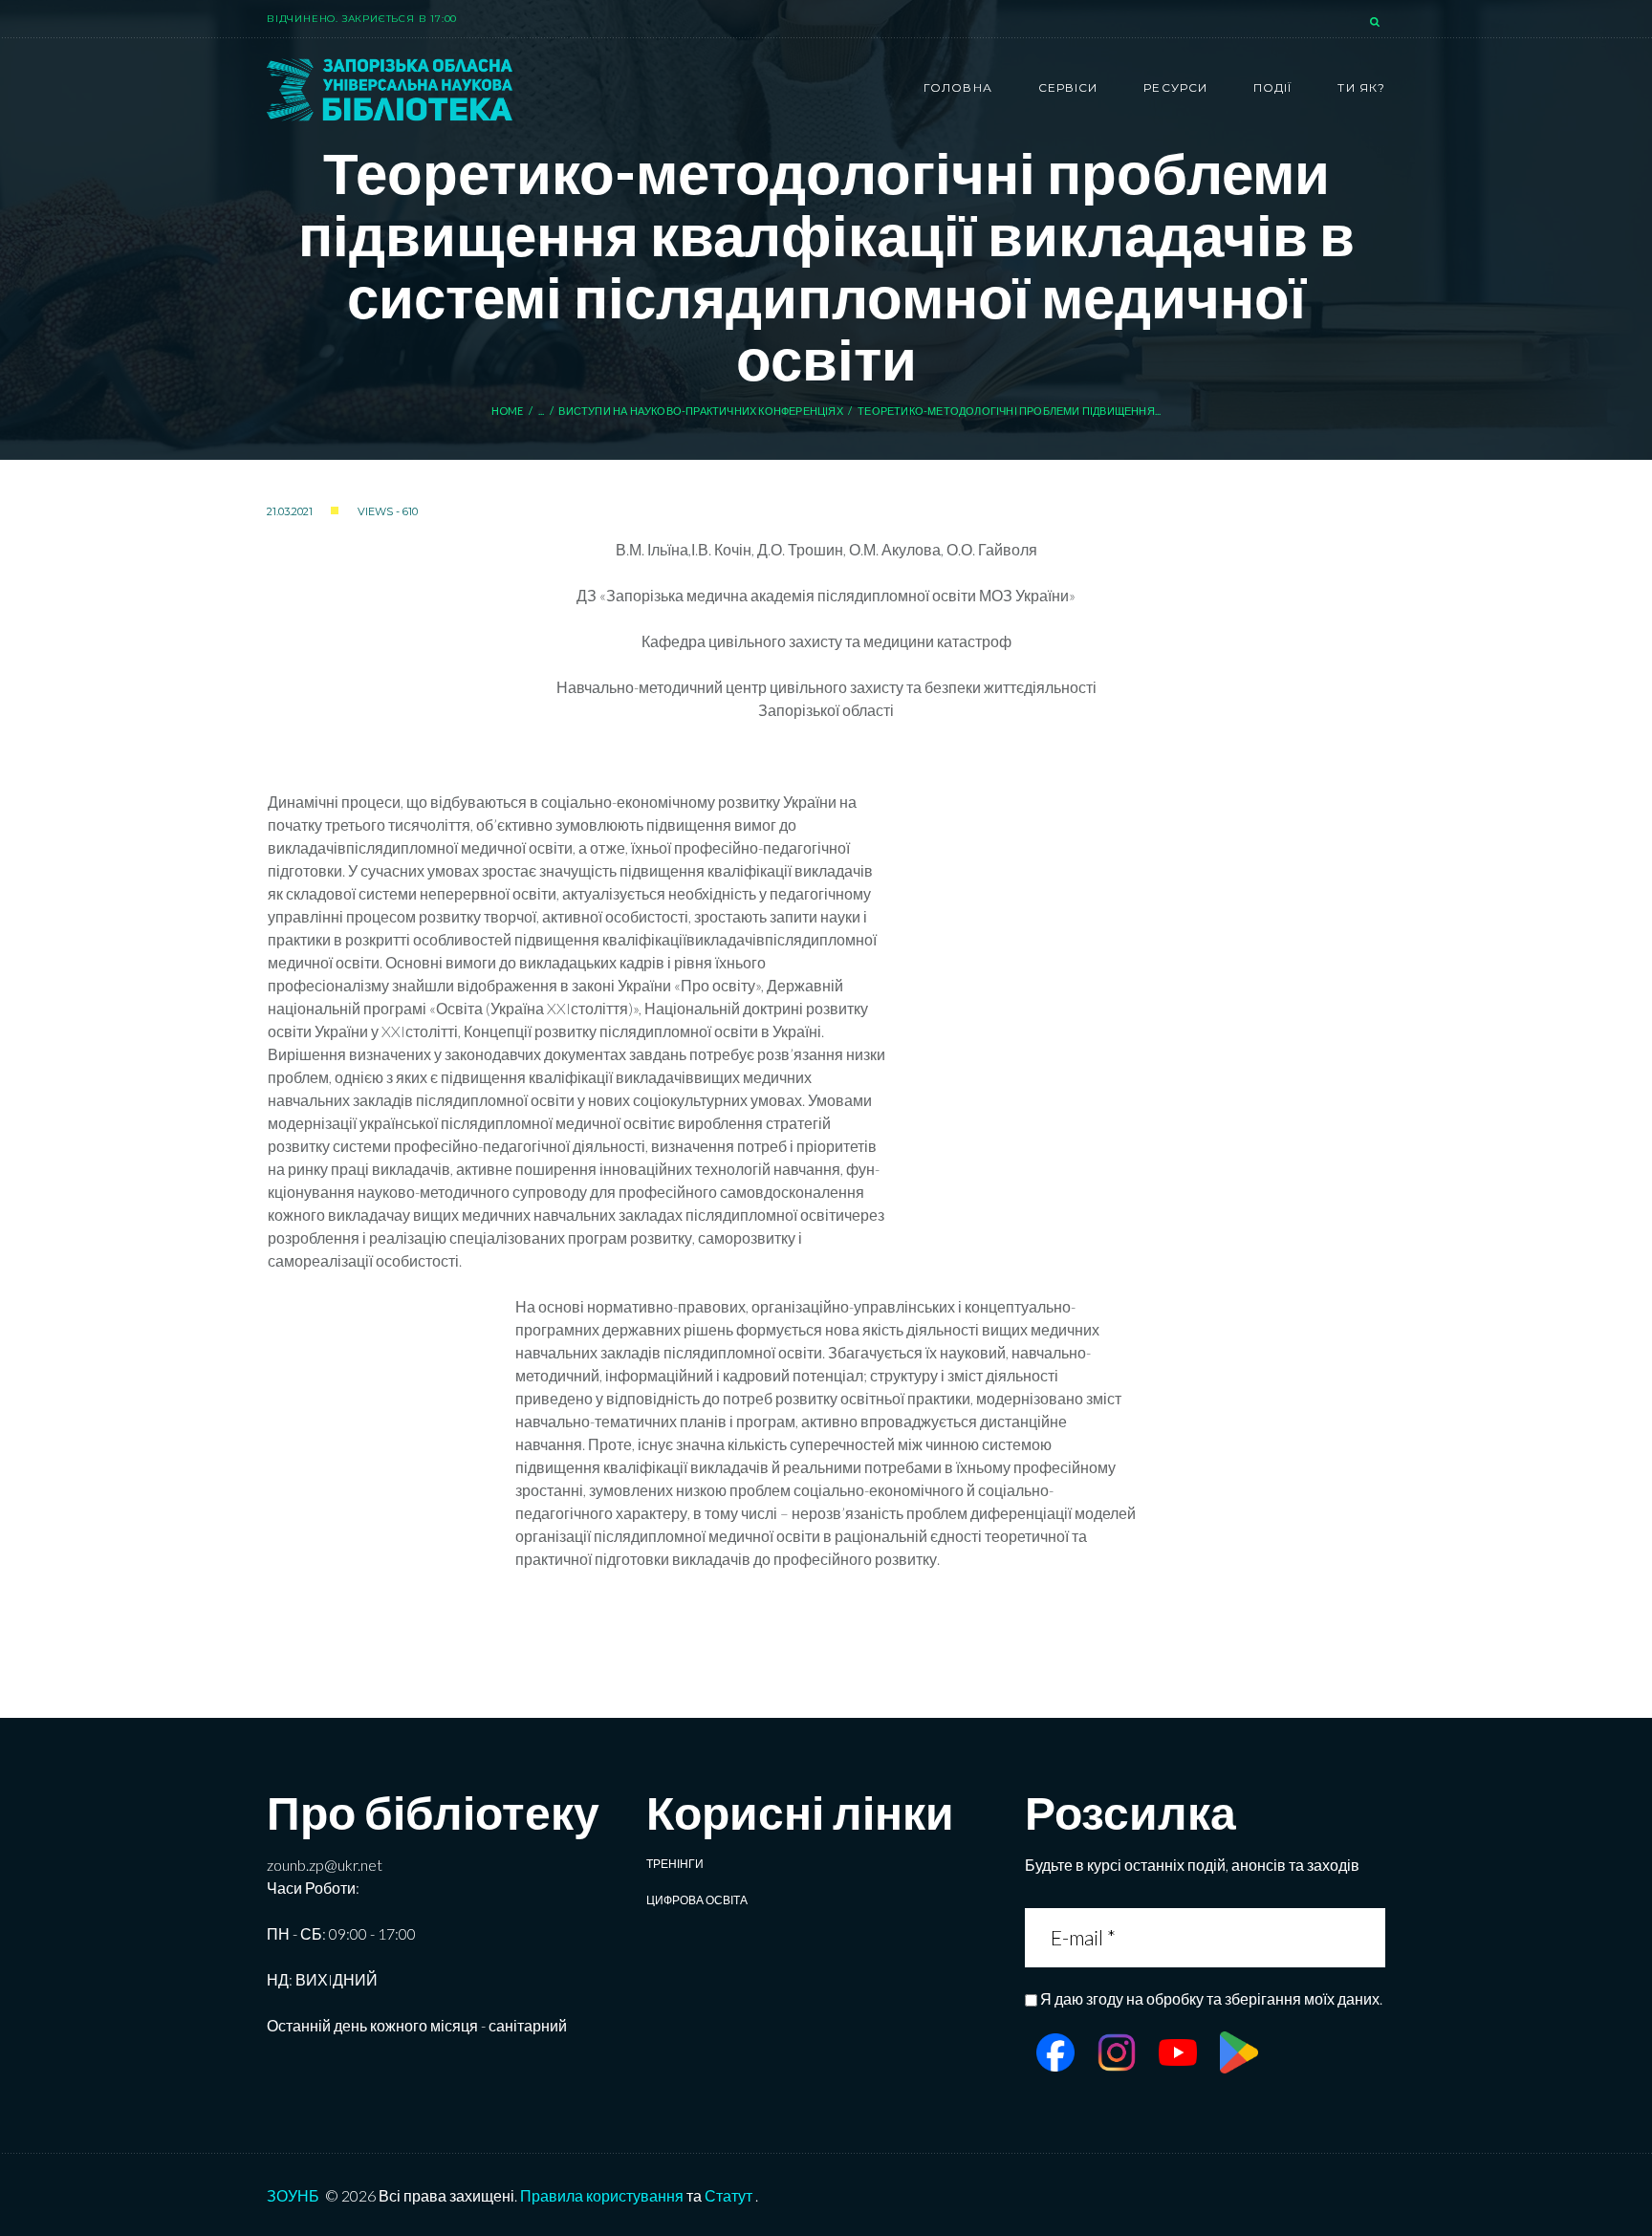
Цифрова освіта (697, 1900)
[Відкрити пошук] (1377, 23)
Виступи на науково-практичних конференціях (700, 411)
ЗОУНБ (293, 2195)
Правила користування (602, 2195)
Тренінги (675, 1864)
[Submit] (1369, 1937)
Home (508, 411)
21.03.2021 (290, 511)
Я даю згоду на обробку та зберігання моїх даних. (1211, 1998)
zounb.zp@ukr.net (325, 1865)
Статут (728, 2195)
